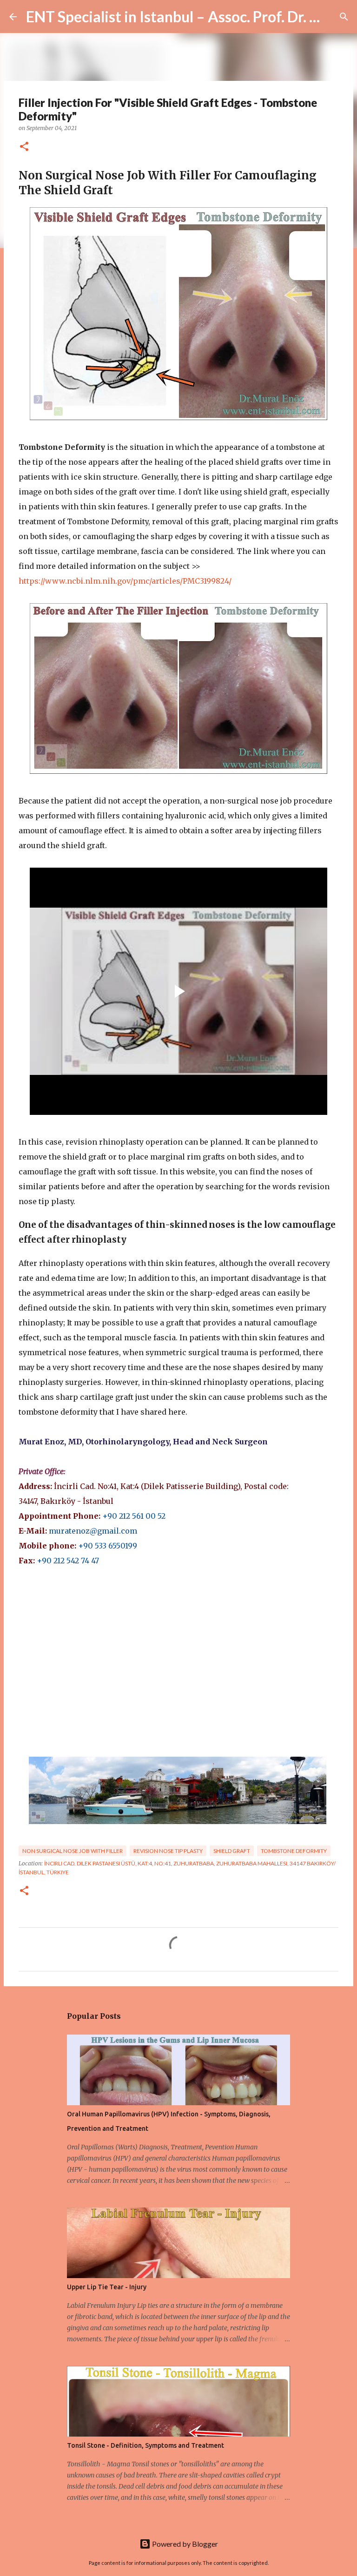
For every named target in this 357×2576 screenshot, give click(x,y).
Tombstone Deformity (294, 1851)
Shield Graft (232, 1851)
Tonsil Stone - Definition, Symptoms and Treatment (145, 2445)
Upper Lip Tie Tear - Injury (107, 2287)
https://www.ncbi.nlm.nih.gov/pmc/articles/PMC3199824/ (125, 581)
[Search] (344, 17)
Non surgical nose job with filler (73, 1851)
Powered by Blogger (184, 2544)
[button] (24, 147)
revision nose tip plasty (168, 1851)
